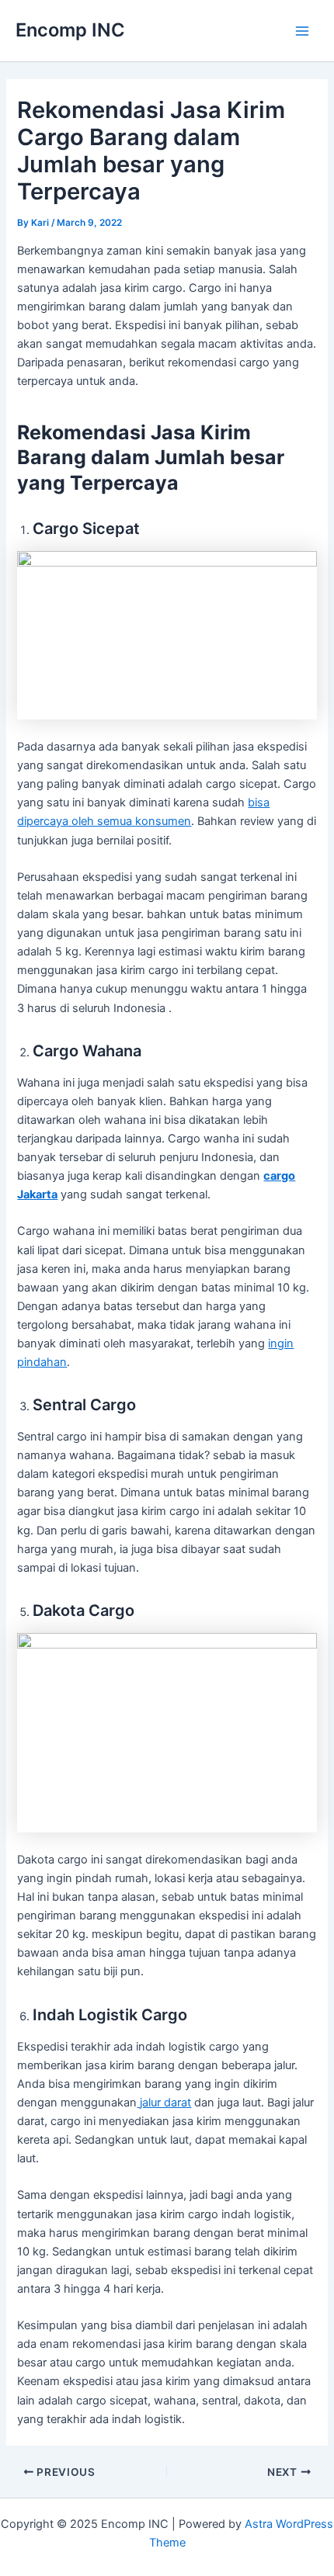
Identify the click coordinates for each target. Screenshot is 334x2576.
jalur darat (164, 2103)
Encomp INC (70, 30)
